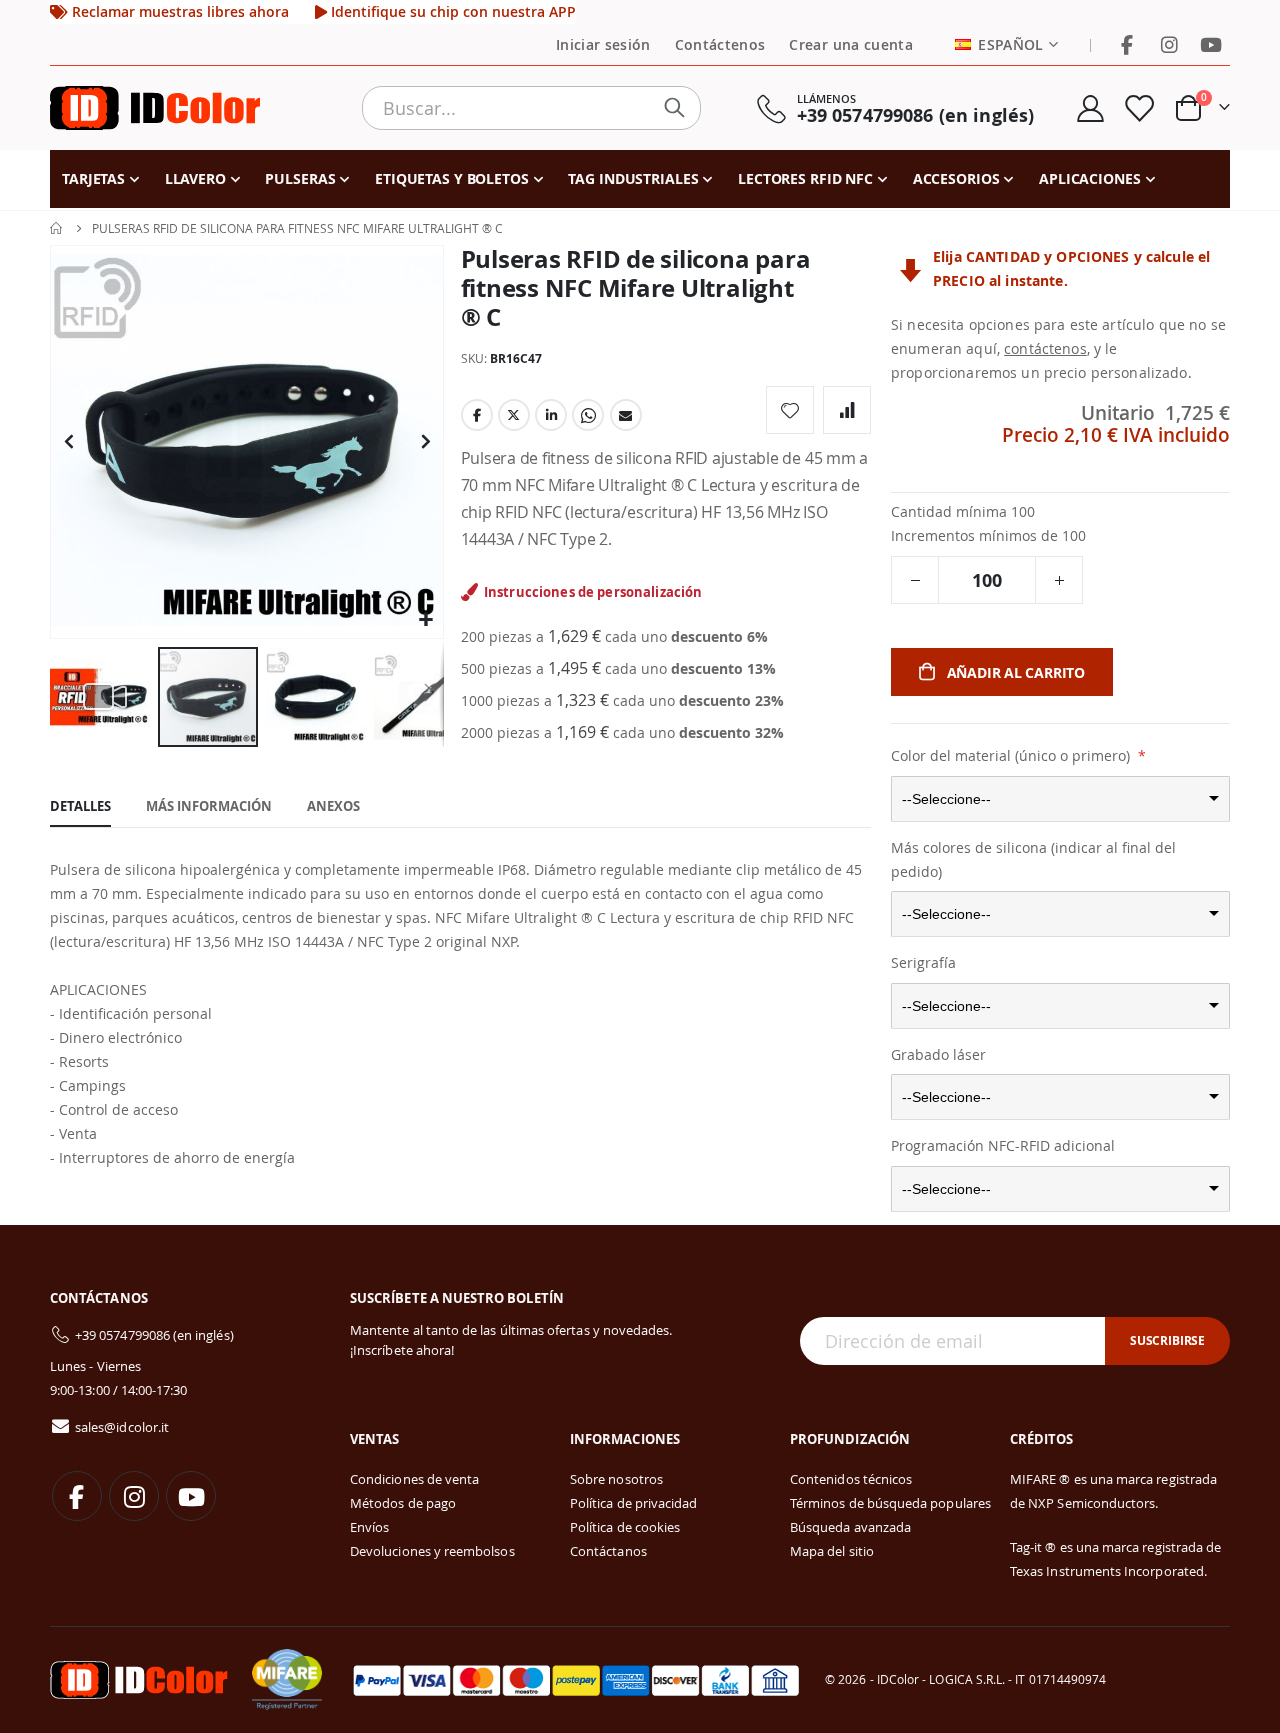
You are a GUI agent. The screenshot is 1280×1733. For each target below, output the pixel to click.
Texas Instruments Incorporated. (1108, 1571)
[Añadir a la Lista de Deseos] (790, 410)
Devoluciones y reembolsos (432, 1551)
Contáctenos (720, 45)
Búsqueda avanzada (850, 1527)
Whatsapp (588, 415)
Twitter (514, 415)
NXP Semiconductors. (1093, 1503)
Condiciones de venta (414, 1479)
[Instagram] (1169, 45)
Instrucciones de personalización (593, 592)
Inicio (57, 228)
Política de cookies (625, 1527)
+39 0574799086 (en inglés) (154, 1335)
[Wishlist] (1139, 108)
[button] (425, 620)
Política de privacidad (633, 1503)
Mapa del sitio (832, 1551)
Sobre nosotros (616, 1479)
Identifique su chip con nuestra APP (451, 12)
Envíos (369, 1527)
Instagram (134, 1496)
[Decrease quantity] (915, 580)
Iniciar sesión (603, 45)
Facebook (477, 415)
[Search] (679, 108)
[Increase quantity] (1059, 580)
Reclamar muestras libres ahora (178, 12)
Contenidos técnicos (851, 1479)
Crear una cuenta (850, 45)
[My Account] (1090, 108)
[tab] (80, 807)
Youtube (191, 1496)
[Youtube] (1211, 45)
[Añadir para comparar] (847, 410)
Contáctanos (608, 1551)
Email (626, 415)
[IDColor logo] (155, 108)
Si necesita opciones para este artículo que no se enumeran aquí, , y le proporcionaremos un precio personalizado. (1058, 348)
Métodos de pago (403, 1503)
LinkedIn (551, 415)
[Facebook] (1127, 45)
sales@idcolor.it (122, 1427)
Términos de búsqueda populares (890, 1503)
